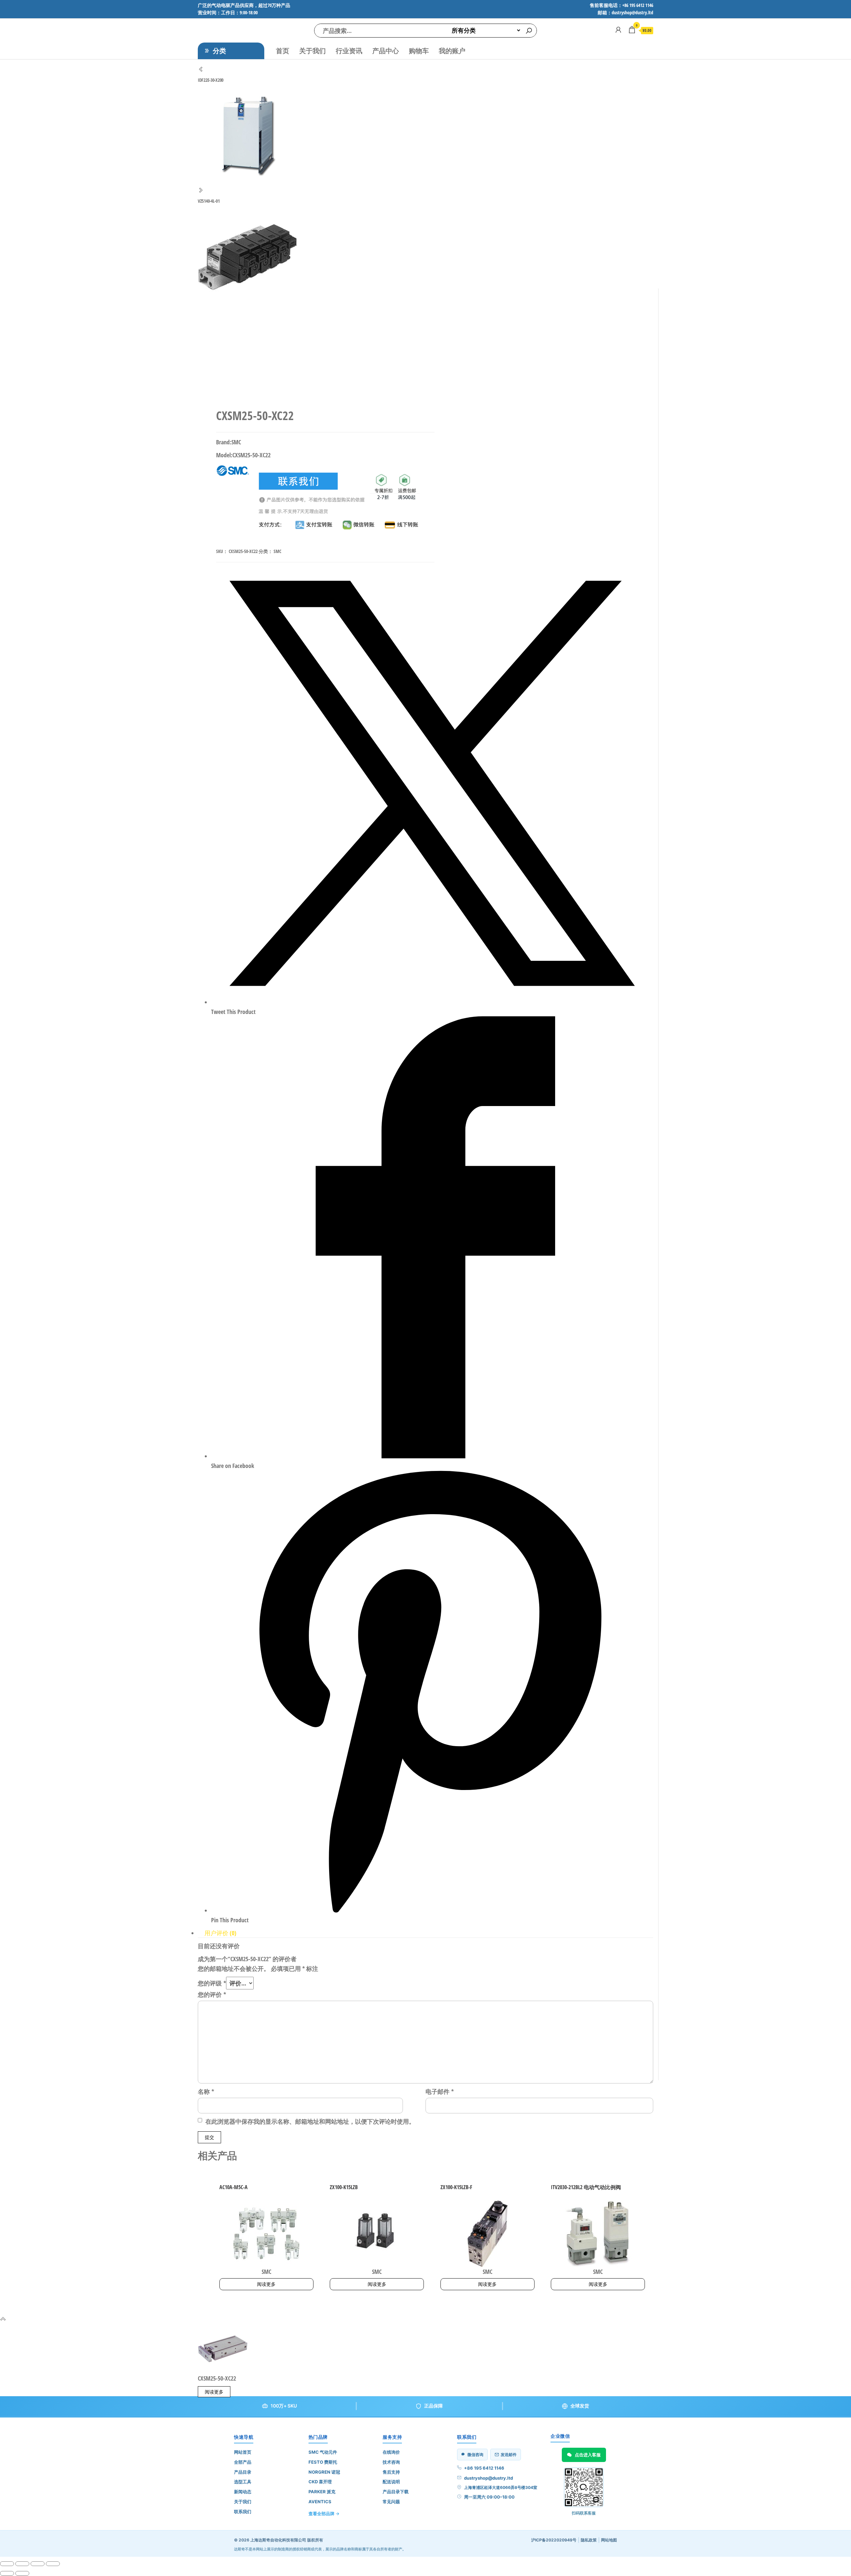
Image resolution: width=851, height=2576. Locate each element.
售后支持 (391, 2472)
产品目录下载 (396, 2492)
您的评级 (212, 1983)
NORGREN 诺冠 (324, 2472)
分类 (219, 51)
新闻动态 (243, 2492)
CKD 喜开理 (320, 2482)
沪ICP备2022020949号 (554, 2540)
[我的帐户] (618, 30)
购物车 (419, 51)
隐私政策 (589, 2540)
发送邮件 (509, 2455)
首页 (283, 51)
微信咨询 (475, 2455)
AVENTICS (320, 2502)
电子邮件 (440, 2091)
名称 (206, 2091)
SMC (277, 551)
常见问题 (391, 2502)
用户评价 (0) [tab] (220, 1933)
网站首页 (243, 2452)
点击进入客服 (588, 2455)
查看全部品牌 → (324, 2514)
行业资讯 (349, 51)
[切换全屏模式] (22, 2564)
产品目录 (243, 2472)
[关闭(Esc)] (53, 2564)
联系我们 (243, 2512)
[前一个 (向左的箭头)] (7, 2573)
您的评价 (212, 1994)
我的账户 (452, 51)
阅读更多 (266, 2284)
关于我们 (312, 51)
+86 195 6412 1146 (484, 2468)
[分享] (38, 2564)
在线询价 (391, 2452)
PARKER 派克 (322, 2492)
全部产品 (243, 2462)
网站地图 (609, 2540)
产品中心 (386, 51)
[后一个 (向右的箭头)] (22, 2573)
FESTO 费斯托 (323, 2462)
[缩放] (7, 2564)
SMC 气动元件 (323, 2452)
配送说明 (391, 2482)
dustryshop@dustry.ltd (488, 2478)
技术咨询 (391, 2462)
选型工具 (243, 2482)
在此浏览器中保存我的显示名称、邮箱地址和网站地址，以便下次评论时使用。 (310, 2121)
